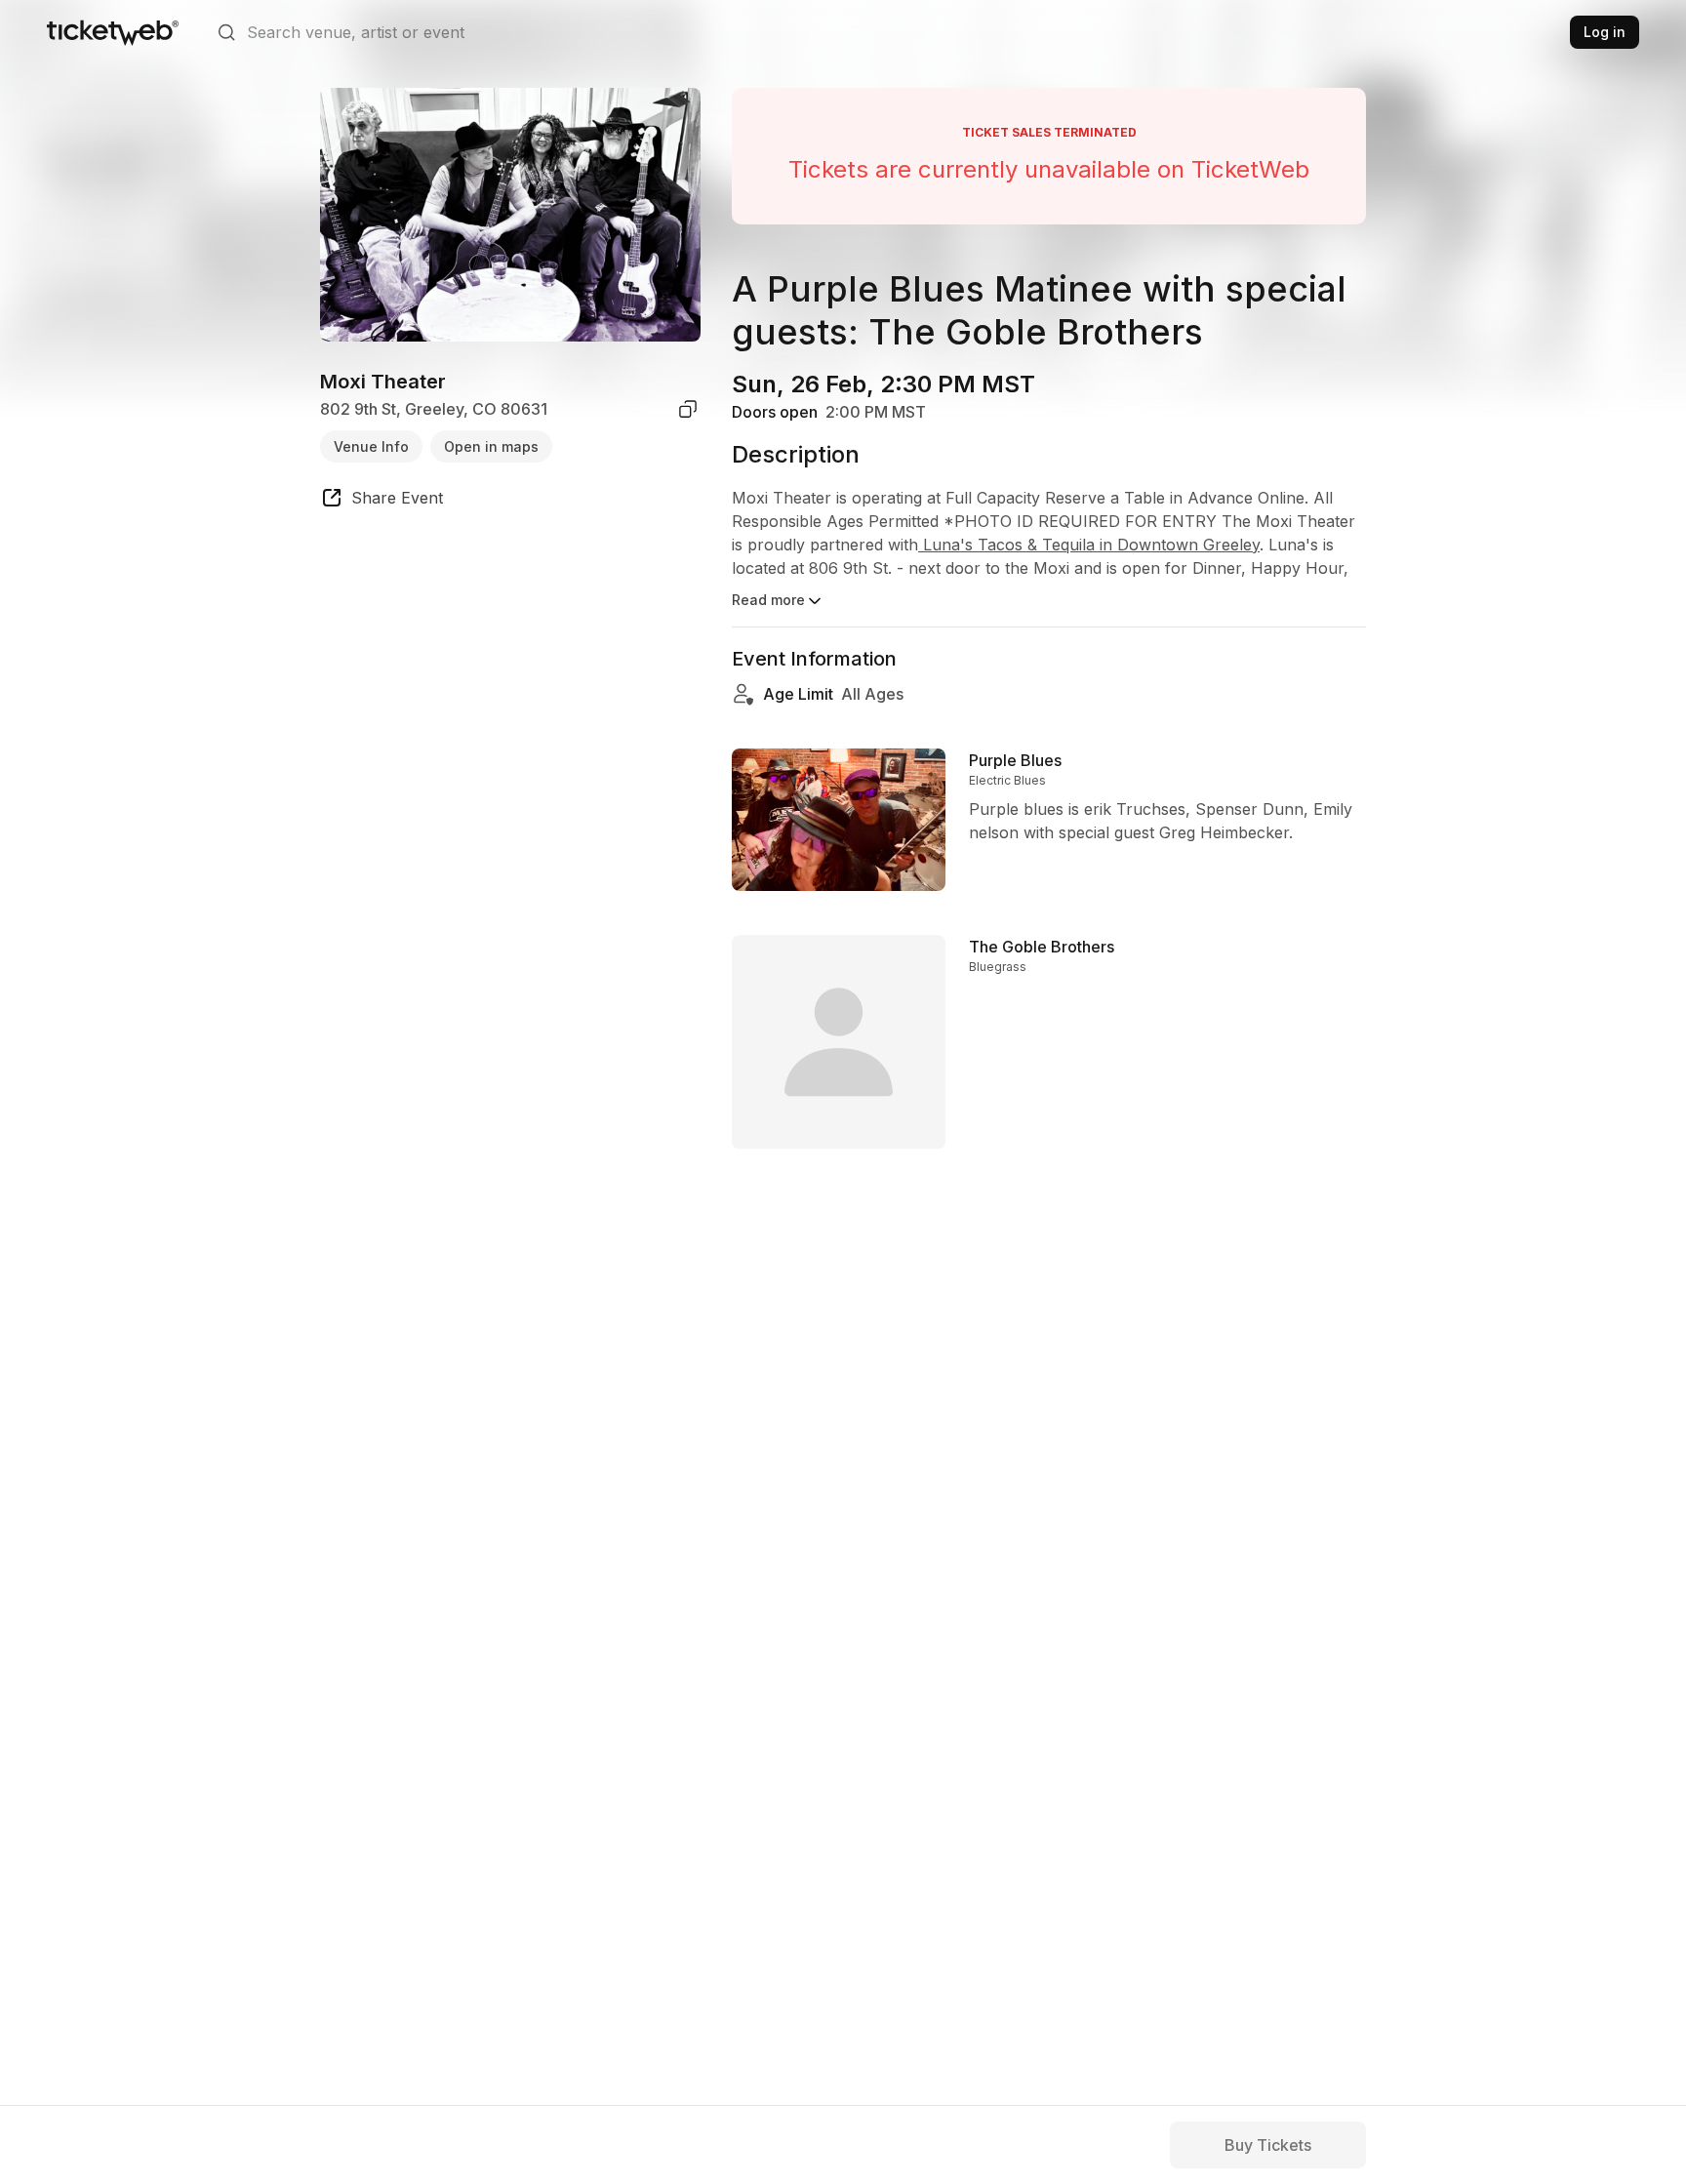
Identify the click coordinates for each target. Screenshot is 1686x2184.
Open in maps (491, 445)
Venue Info (371, 445)
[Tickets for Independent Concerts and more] (113, 32)
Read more (768, 600)
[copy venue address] (688, 409)
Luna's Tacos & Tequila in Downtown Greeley (1089, 545)
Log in (1605, 32)
